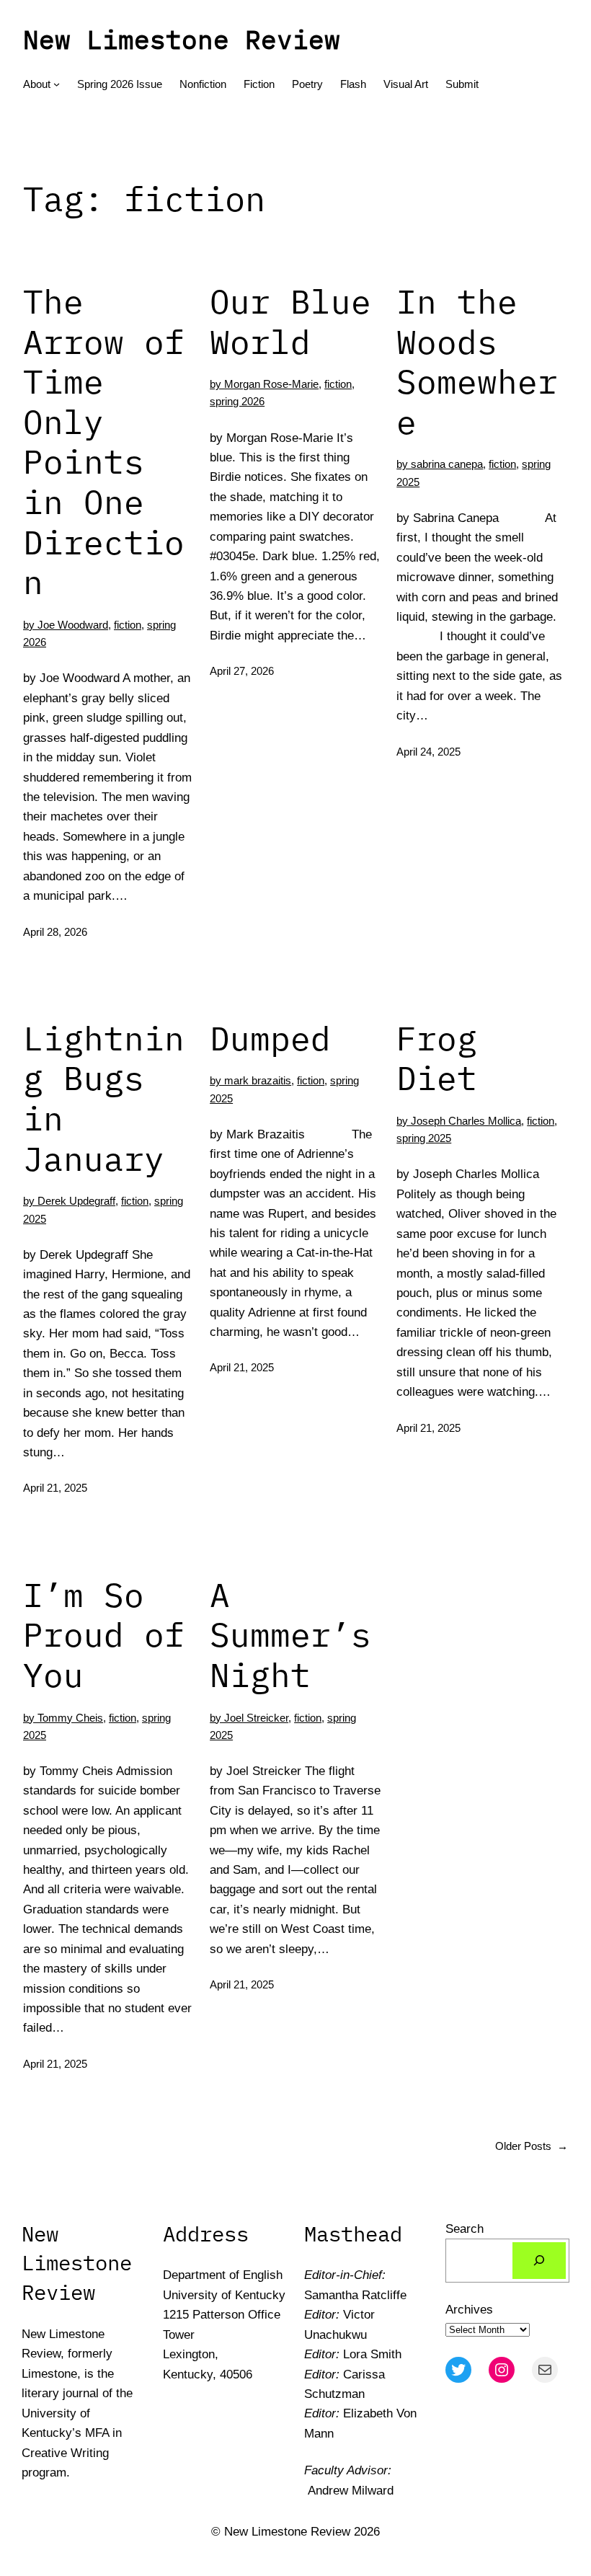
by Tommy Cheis (63, 1718)
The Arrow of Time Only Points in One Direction (104, 442)
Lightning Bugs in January (104, 1098)
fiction (128, 625)
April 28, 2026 (55, 932)
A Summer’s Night (290, 1635)
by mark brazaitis (250, 1080)
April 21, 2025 (55, 1488)
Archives (469, 2309)
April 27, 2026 (242, 671)
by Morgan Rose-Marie (264, 384)
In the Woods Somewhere (477, 362)
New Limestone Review (182, 39)
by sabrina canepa (440, 464)
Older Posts (532, 2146)
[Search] (539, 2261)
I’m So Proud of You (104, 1635)
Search (465, 2228)
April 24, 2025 (428, 752)
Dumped (270, 1038)
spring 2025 (424, 1138)
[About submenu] (57, 84)
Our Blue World (290, 321)
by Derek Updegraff (69, 1201)
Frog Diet (437, 1058)
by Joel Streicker (249, 1718)
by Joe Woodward (66, 625)
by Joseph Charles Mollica (459, 1121)
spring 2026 (237, 401)
